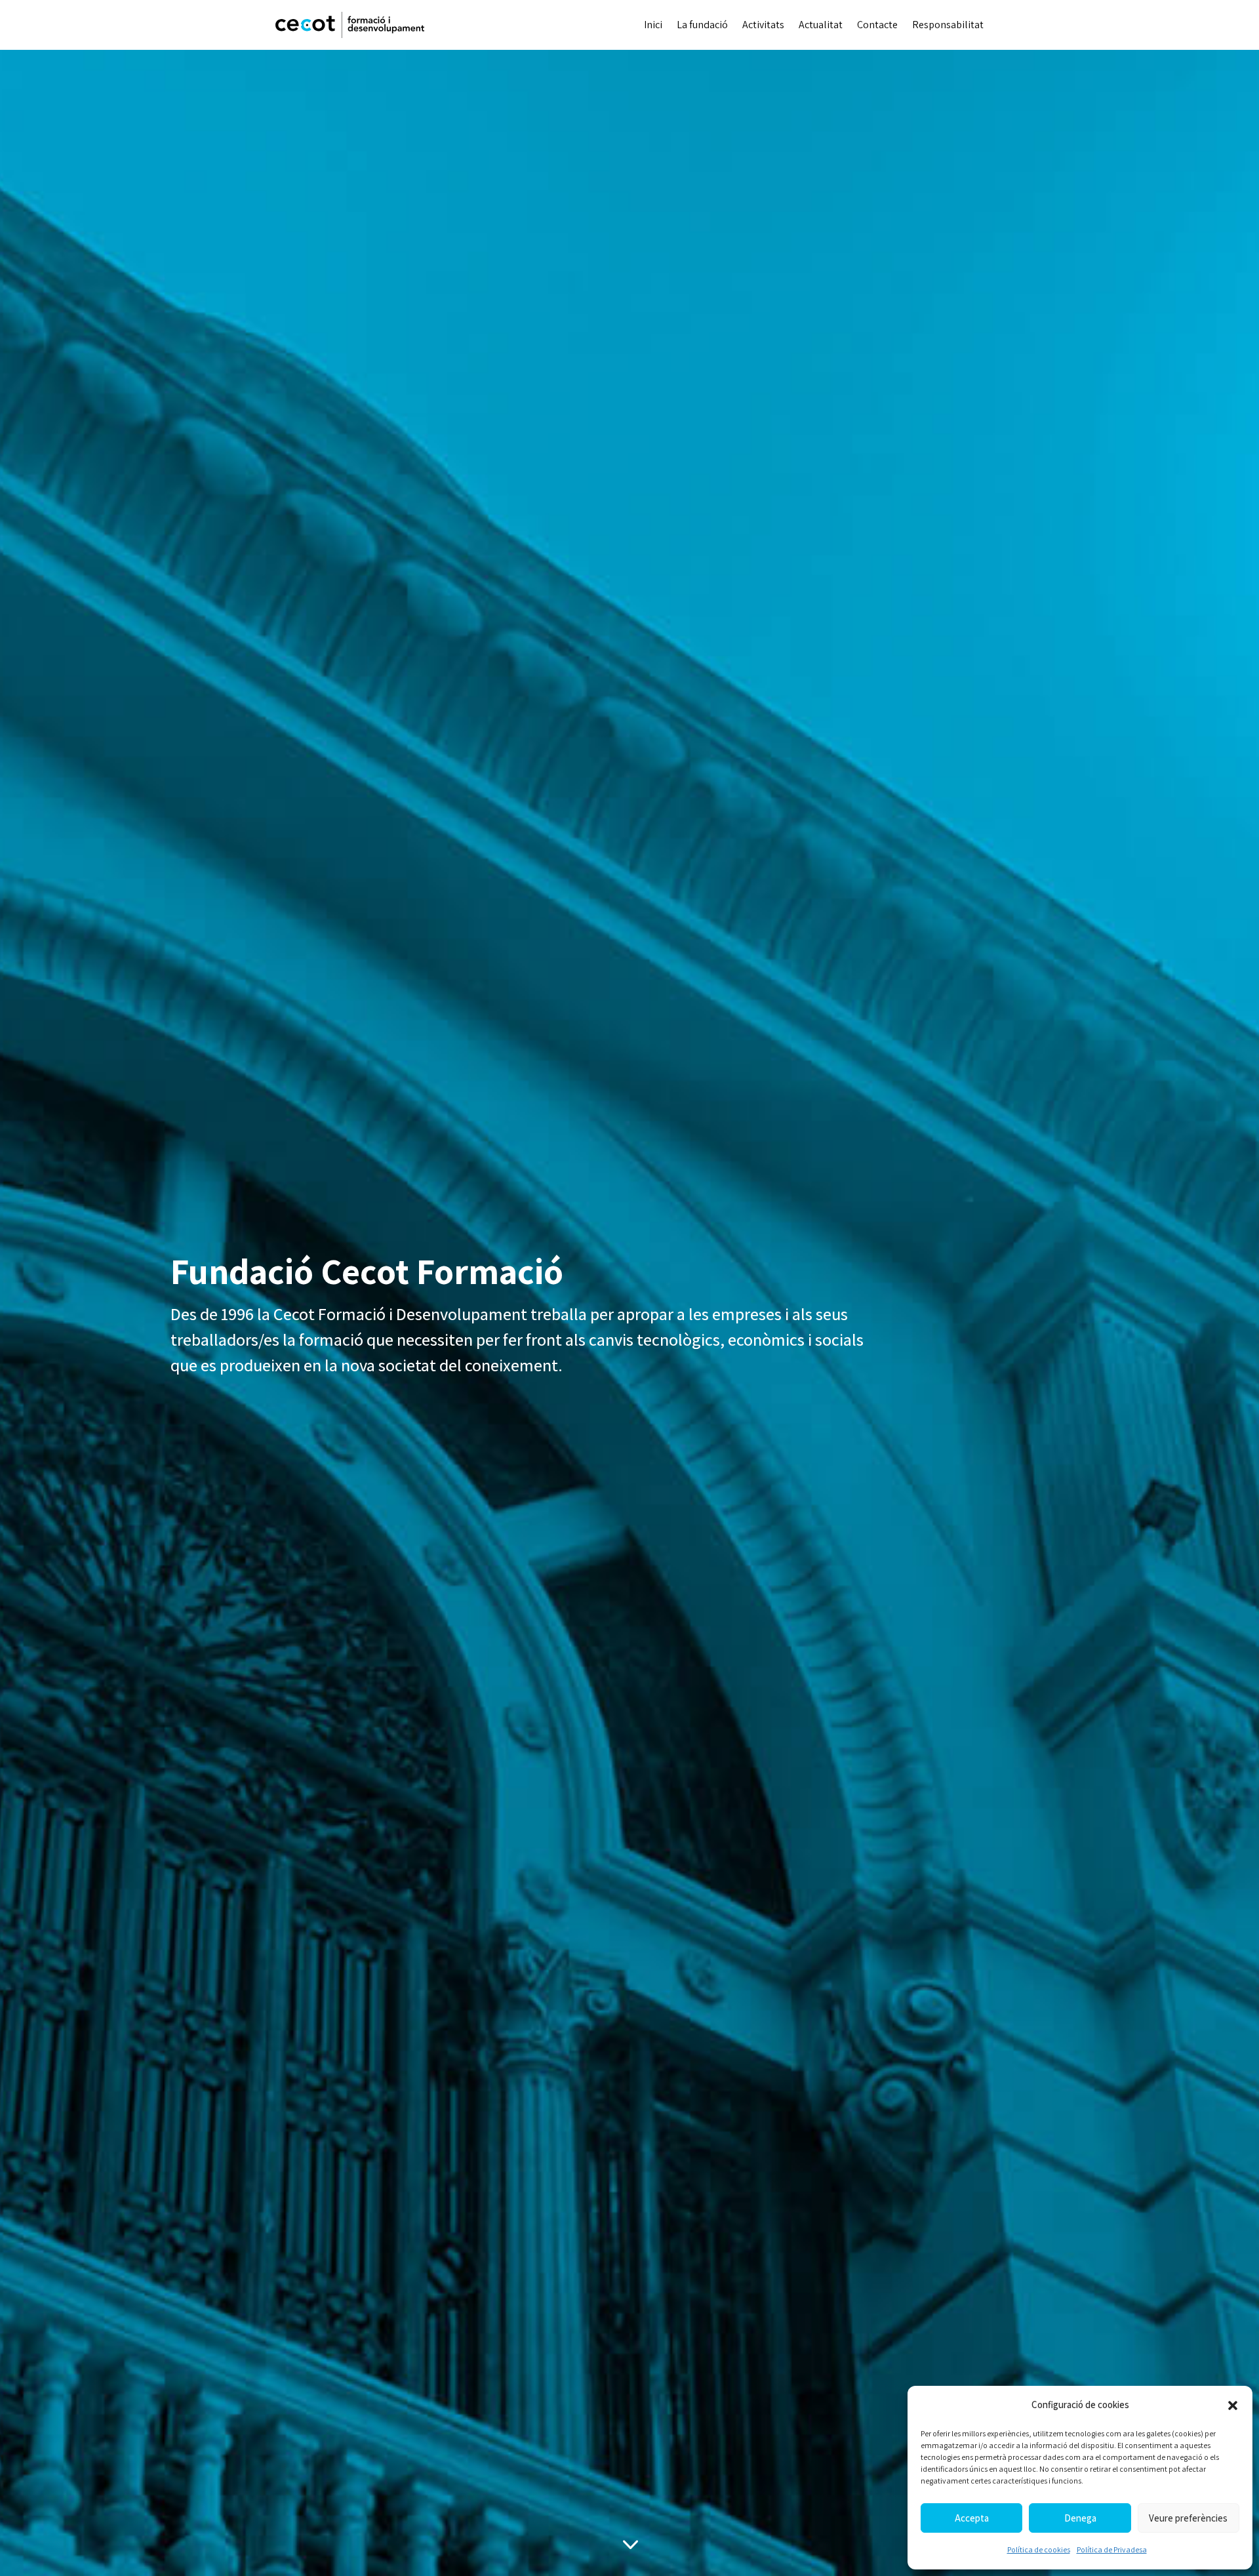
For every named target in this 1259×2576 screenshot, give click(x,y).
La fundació (702, 25)
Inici (653, 25)
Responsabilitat (948, 25)
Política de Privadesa (1112, 2549)
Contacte (877, 25)
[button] (1233, 2405)
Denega (1080, 2518)
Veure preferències (1188, 2518)
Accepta (972, 2518)
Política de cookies (1039, 2549)
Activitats (763, 25)
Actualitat (821, 25)
